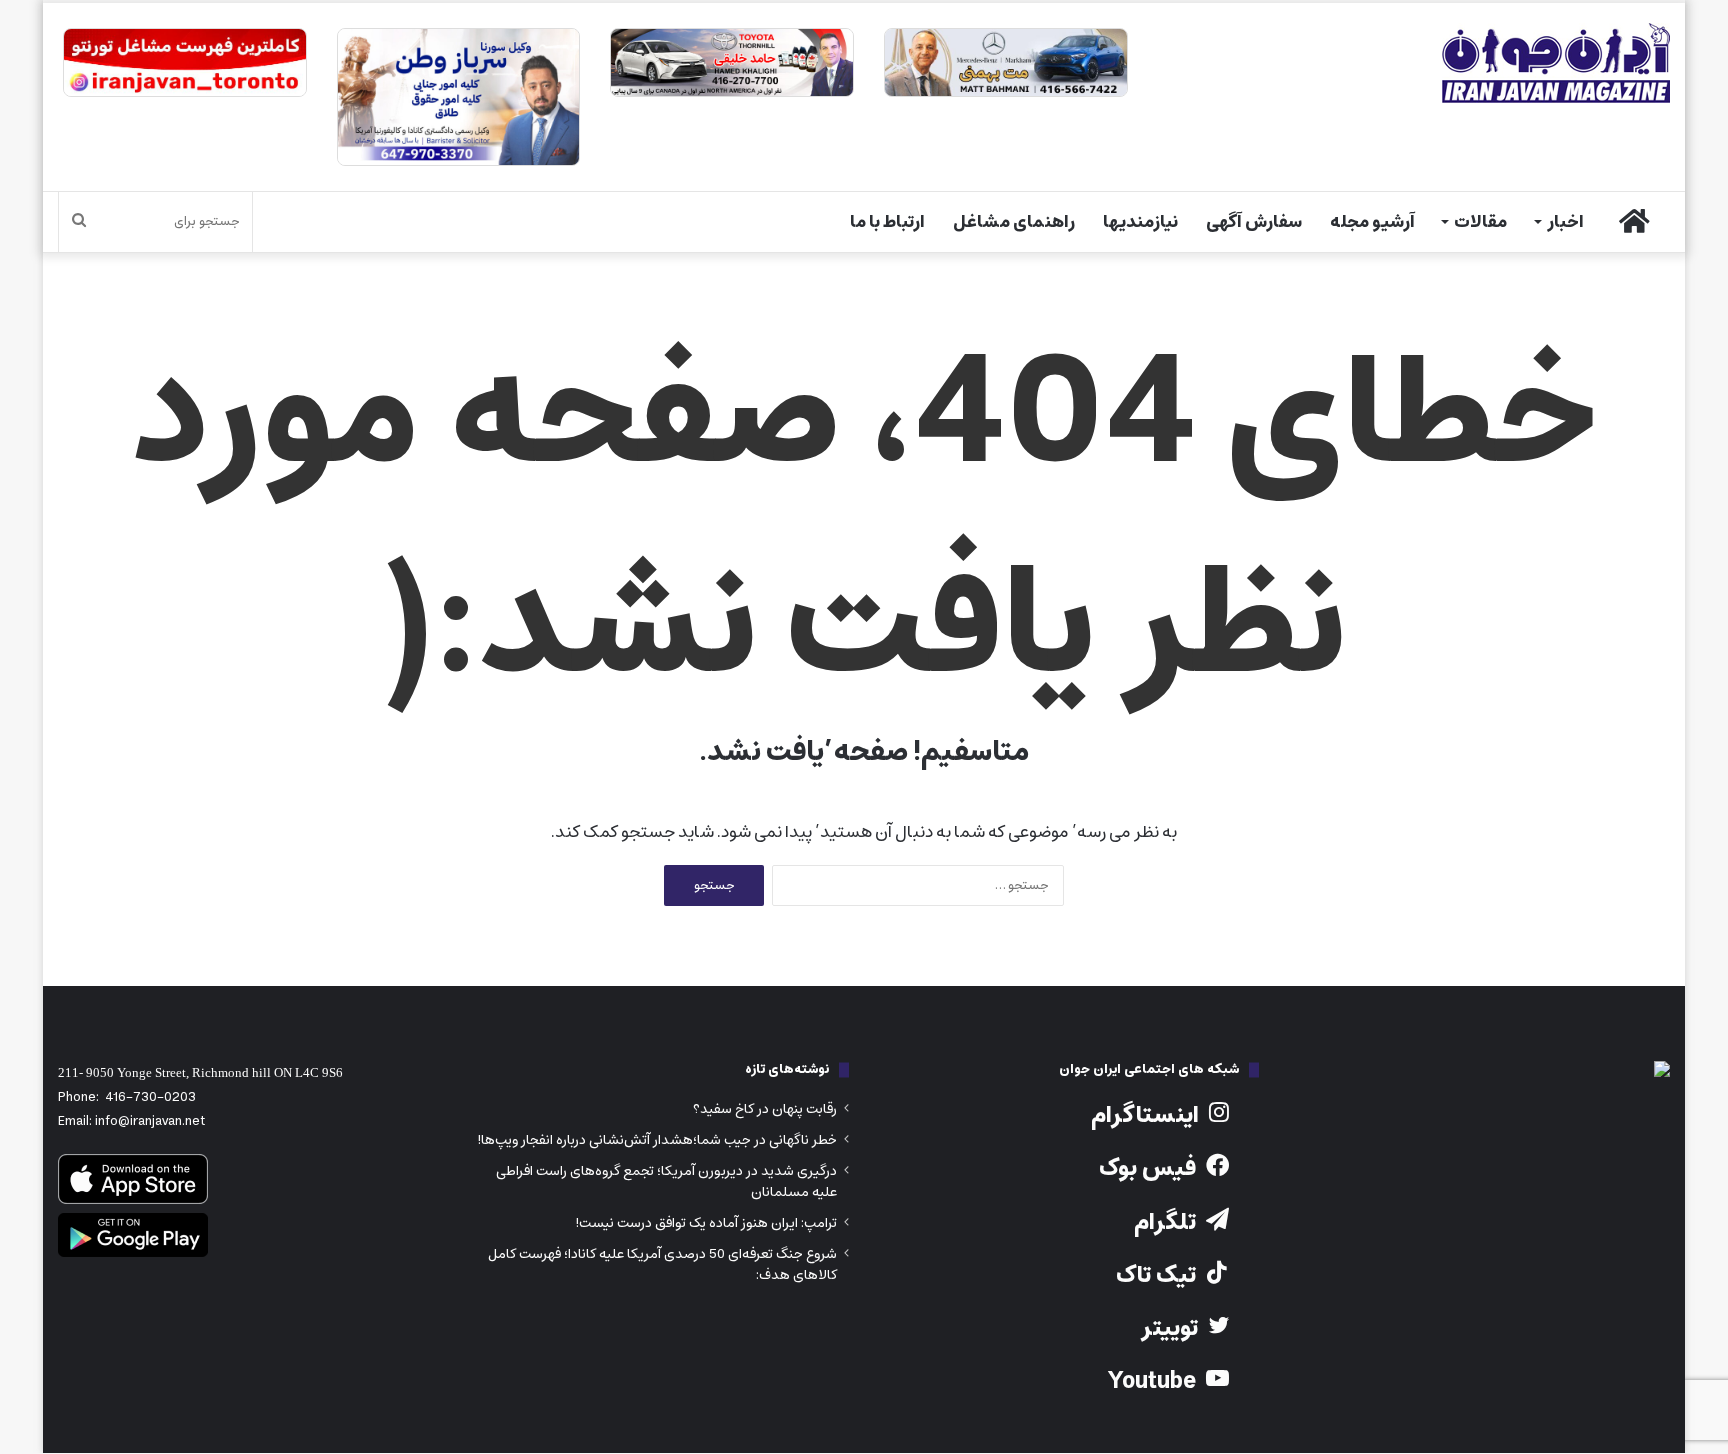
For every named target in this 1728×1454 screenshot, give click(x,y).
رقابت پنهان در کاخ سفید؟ (765, 1109)
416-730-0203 (150, 1097)
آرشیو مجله (1372, 222)
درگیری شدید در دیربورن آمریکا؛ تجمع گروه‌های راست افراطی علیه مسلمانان (666, 1181)
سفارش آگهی (1254, 222)
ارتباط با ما (887, 222)
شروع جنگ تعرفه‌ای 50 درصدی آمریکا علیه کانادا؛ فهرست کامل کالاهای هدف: (662, 1264)
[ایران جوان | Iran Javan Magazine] (1556, 63)
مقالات (1480, 222)
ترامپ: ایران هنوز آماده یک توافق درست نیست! (706, 1223)
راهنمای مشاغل (1014, 222)
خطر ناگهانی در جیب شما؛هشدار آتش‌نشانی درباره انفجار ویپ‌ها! (657, 1140)
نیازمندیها (1140, 222)
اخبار (1565, 222)
